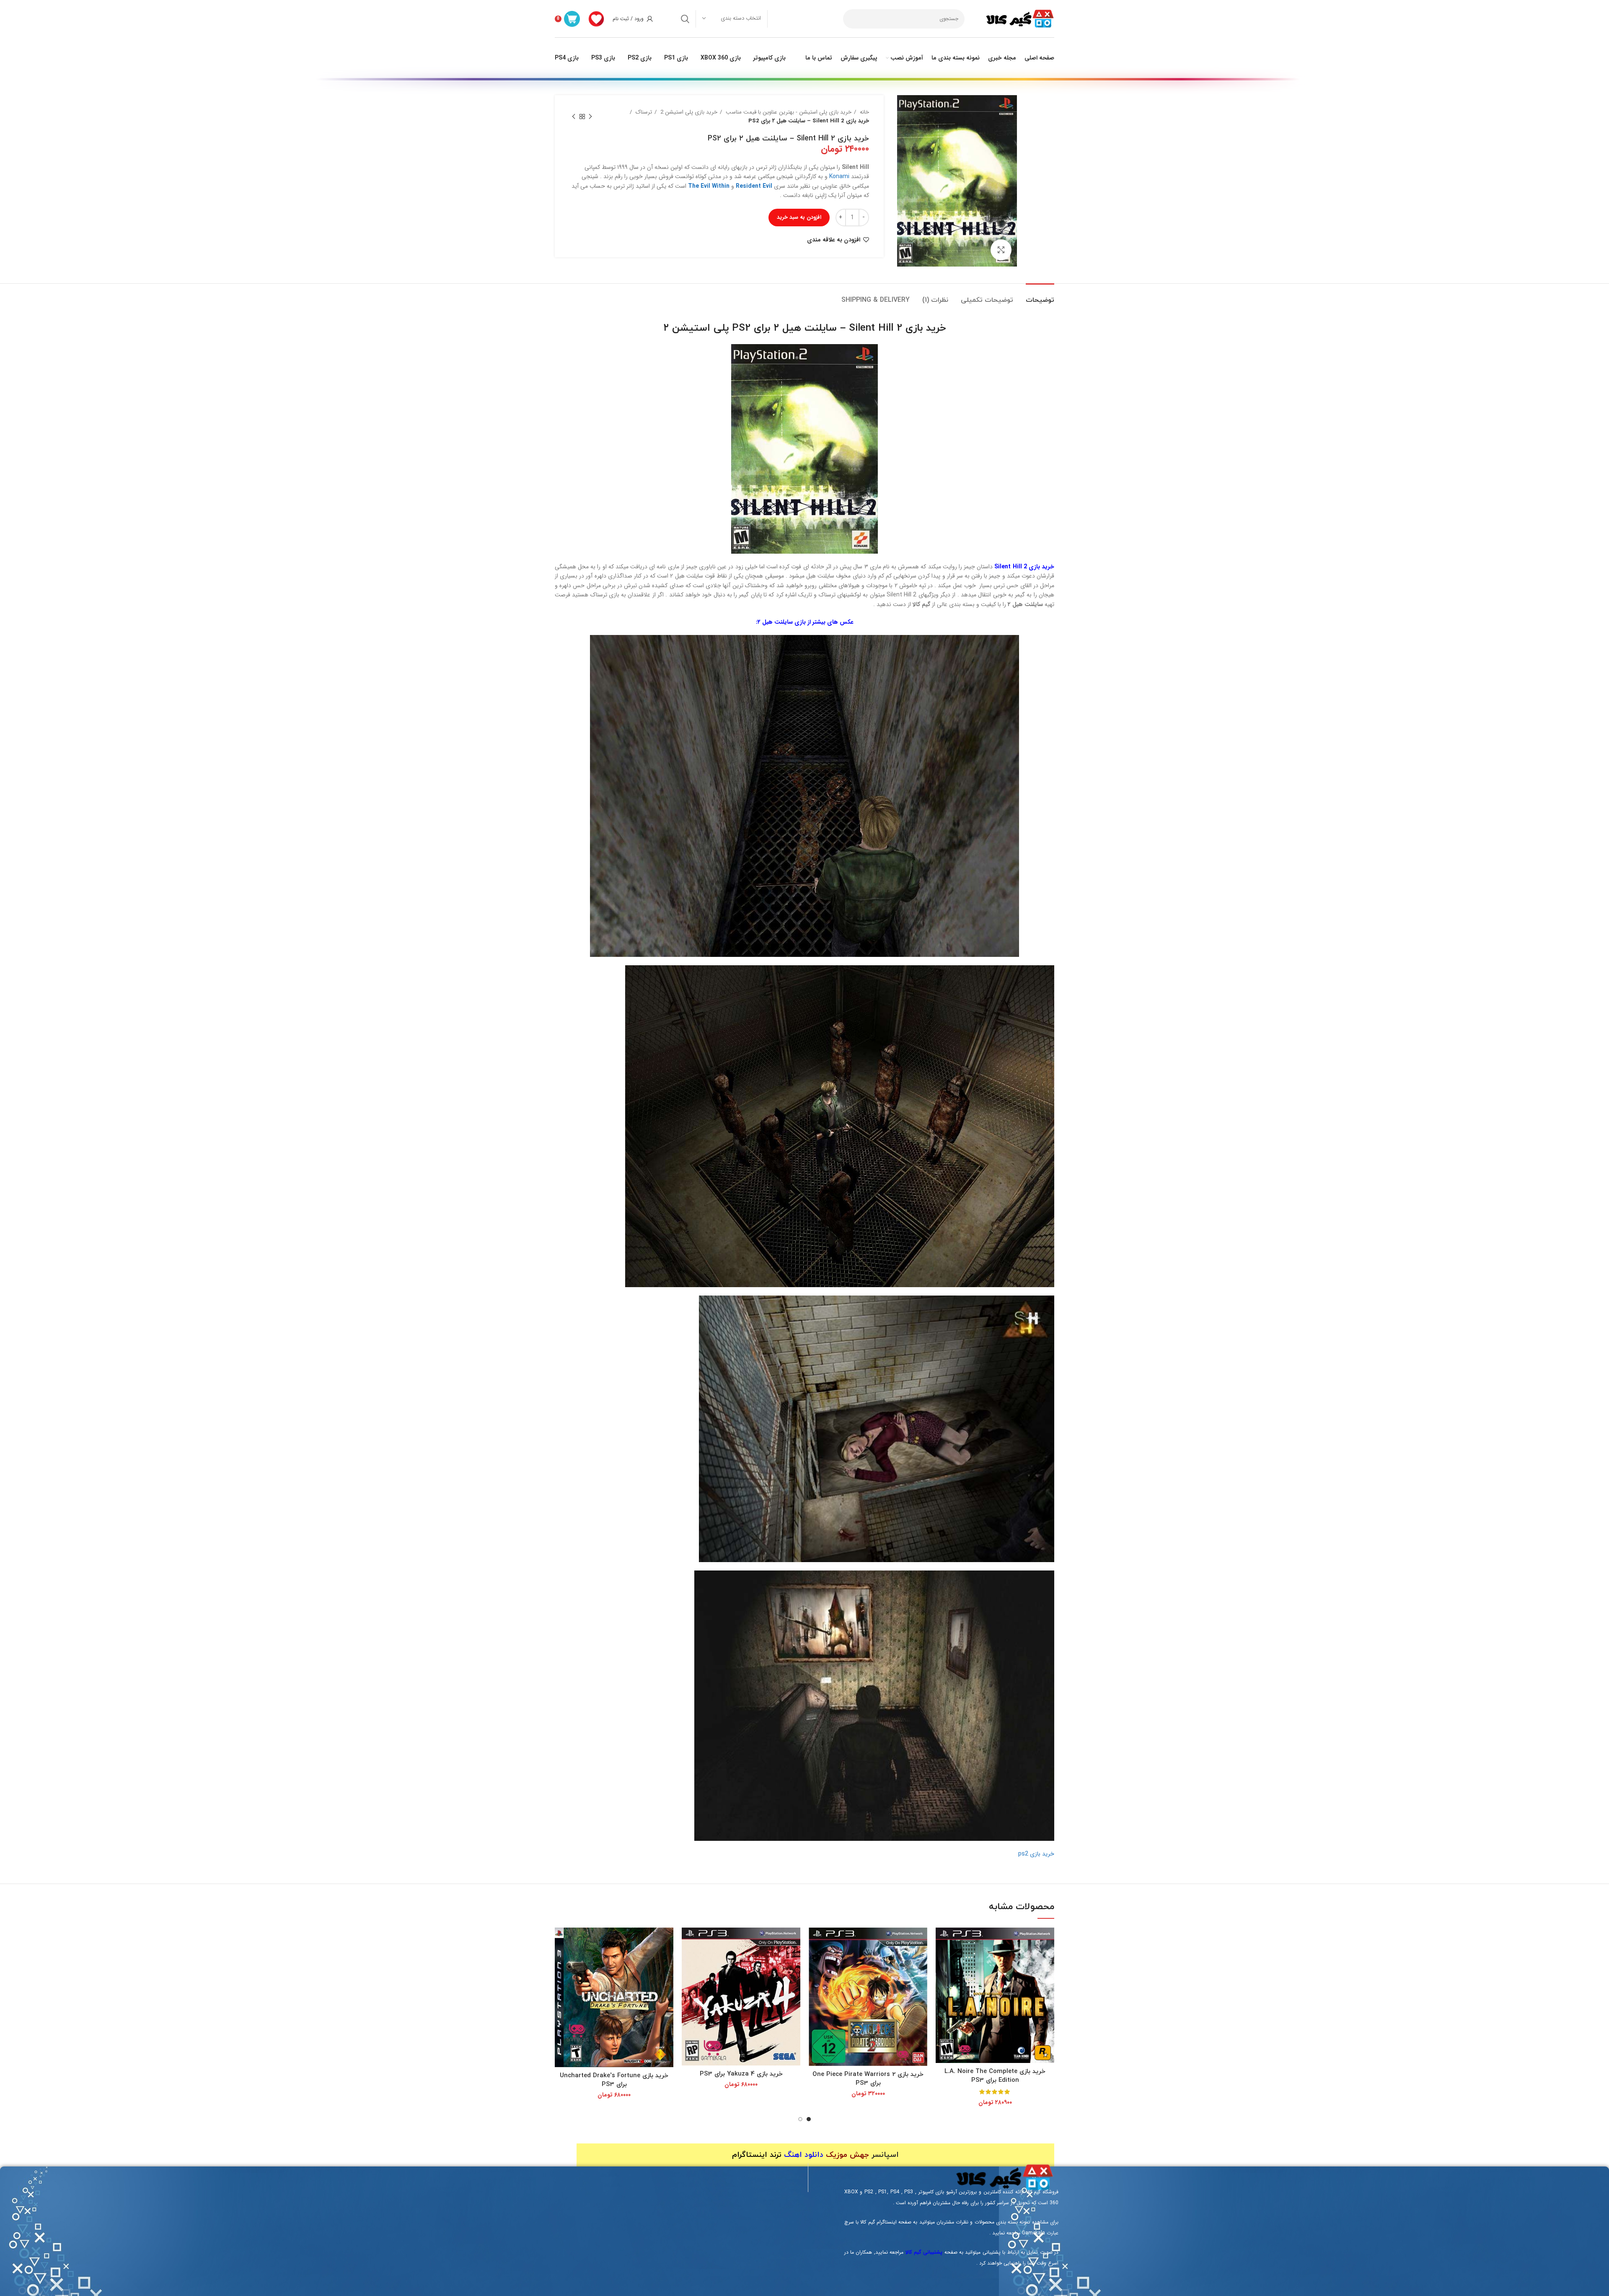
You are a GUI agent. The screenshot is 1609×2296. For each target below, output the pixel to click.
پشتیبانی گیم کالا (924, 2252)
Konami (839, 176)
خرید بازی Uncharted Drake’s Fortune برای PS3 (614, 2080)
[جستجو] (685, 19)
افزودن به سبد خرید (799, 217)
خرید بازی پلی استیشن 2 (688, 112)
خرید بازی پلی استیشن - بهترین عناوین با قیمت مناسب (788, 112)
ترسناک (643, 112)
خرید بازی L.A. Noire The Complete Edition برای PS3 (995, 2076)
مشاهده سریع (942, 1941)
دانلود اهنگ (804, 2155)
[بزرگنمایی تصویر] (1001, 250)
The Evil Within (709, 186)
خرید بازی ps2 (1036, 1854)
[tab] (1040, 296)
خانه (864, 112)
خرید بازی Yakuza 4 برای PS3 (741, 2074)
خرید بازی (926, 328)
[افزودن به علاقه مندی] (942, 1960)
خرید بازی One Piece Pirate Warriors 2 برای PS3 (868, 2079)
